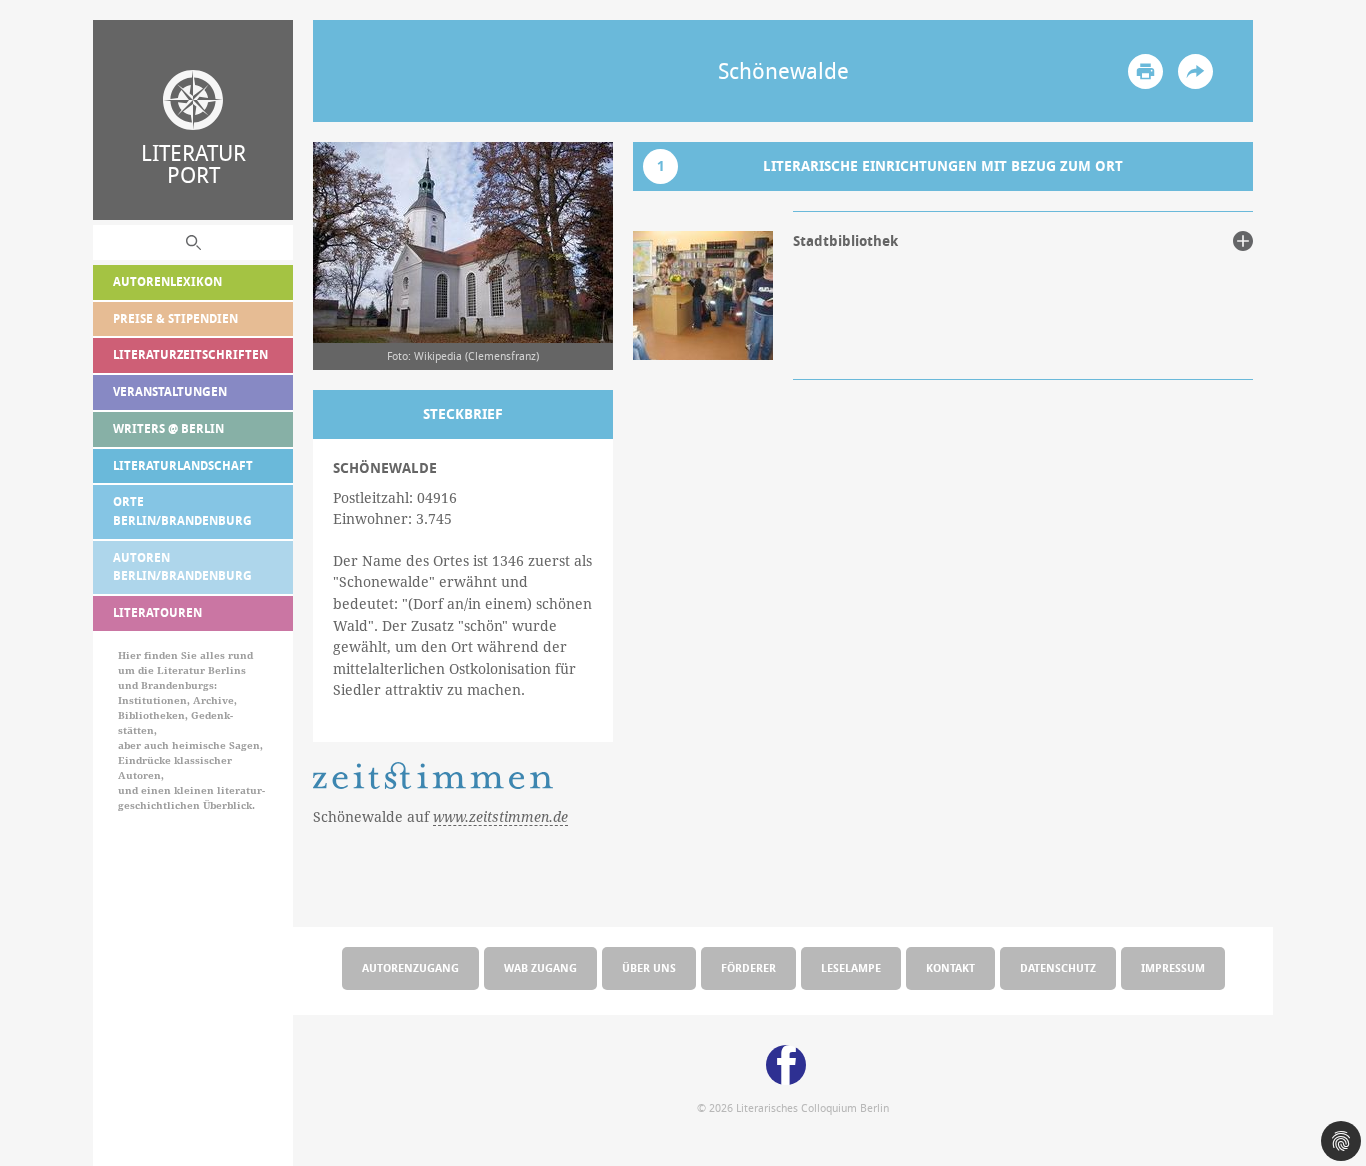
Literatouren (157, 612)
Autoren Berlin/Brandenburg (182, 567)
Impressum (1173, 967)
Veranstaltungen (170, 391)
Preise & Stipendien (175, 318)
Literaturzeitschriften (190, 354)
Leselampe (851, 967)
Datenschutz (1058, 967)
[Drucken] (1145, 71)
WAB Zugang (540, 967)
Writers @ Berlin (168, 428)
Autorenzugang (410, 967)
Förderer (748, 967)
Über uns (649, 967)
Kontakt (950, 967)
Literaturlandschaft (183, 465)
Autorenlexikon (167, 281)
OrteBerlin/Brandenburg (182, 511)
